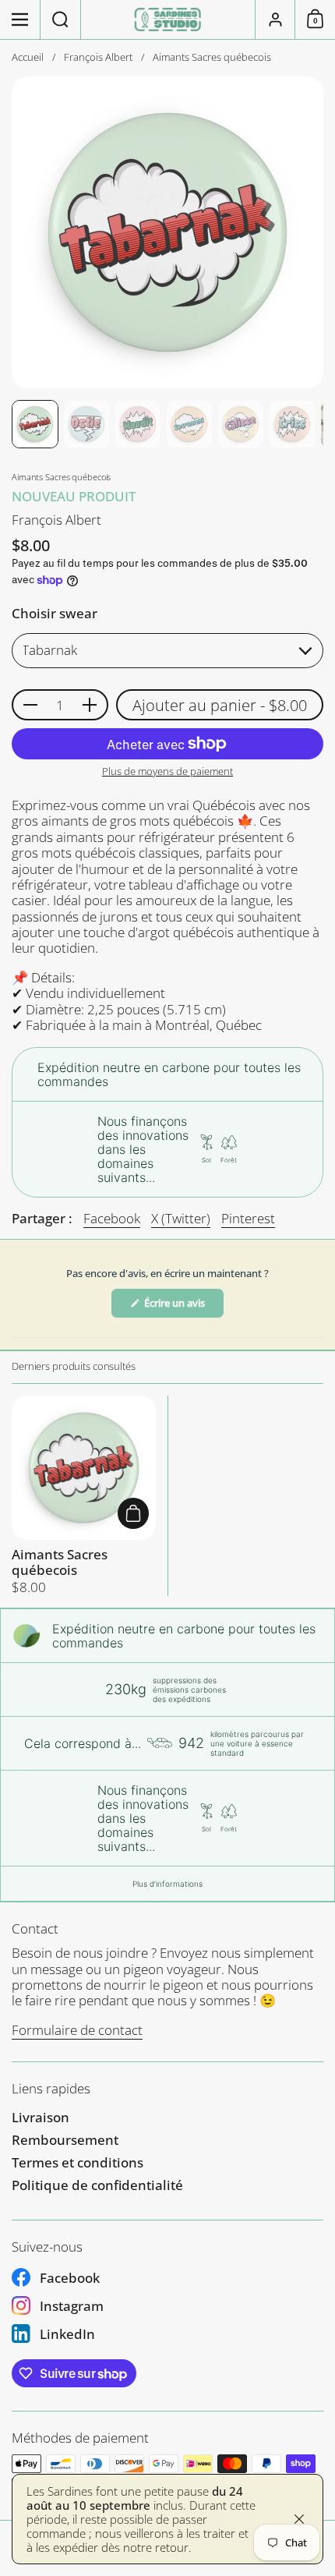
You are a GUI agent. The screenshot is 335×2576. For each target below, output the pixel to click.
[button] (61, 19)
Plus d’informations (167, 1884)
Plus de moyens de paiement (167, 772)
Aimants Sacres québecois (84, 1496)
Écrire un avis (183, 1307)
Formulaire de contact (77, 2030)
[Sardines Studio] (168, 19)
